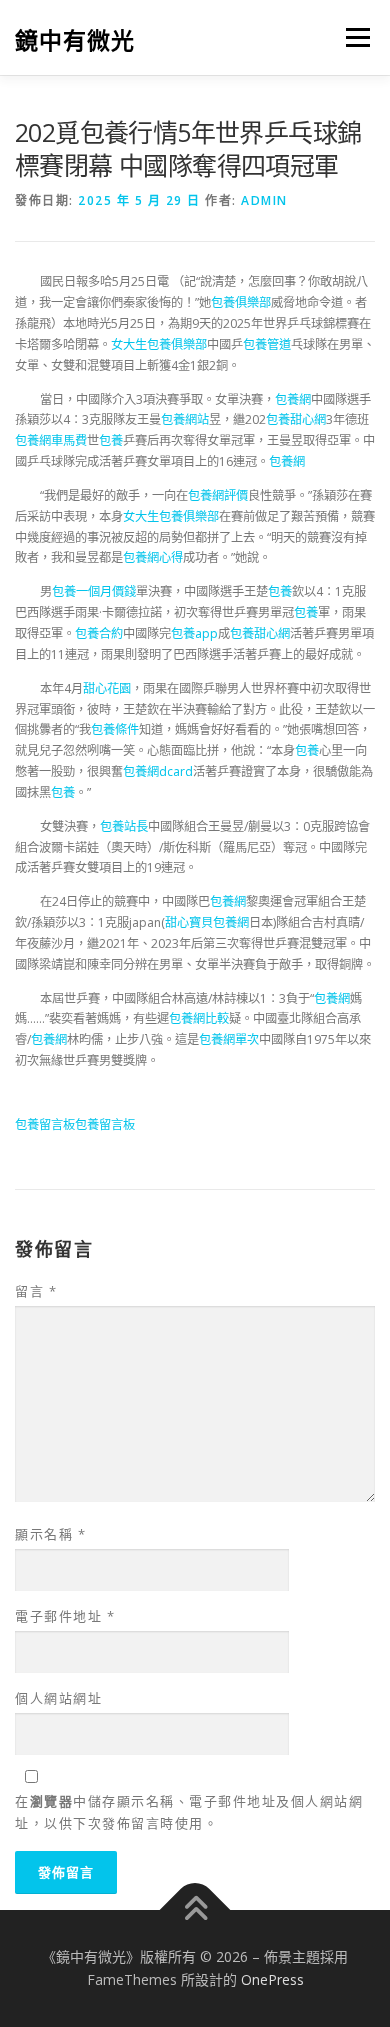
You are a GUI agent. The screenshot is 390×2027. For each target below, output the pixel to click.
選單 (352, 37)
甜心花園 (107, 688)
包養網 (293, 399)
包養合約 (99, 633)
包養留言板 (45, 1124)
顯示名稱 (50, 1534)
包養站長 (124, 826)
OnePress (272, 1979)
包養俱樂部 (241, 302)
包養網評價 (218, 495)
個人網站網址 (58, 1698)
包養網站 (185, 419)
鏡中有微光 (75, 39)
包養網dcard (158, 771)
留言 (36, 1291)
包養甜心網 (296, 419)
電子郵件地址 (65, 1616)
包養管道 (267, 344)
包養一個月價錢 (94, 591)
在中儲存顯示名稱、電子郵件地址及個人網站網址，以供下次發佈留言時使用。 (189, 1812)
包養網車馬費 (51, 440)
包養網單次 (229, 1039)
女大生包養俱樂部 (159, 344)
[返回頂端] (195, 1909)
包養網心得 (153, 557)
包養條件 (115, 729)
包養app (194, 633)
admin (264, 200)
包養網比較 (199, 1018)
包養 (111, 440)
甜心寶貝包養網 (207, 922)
